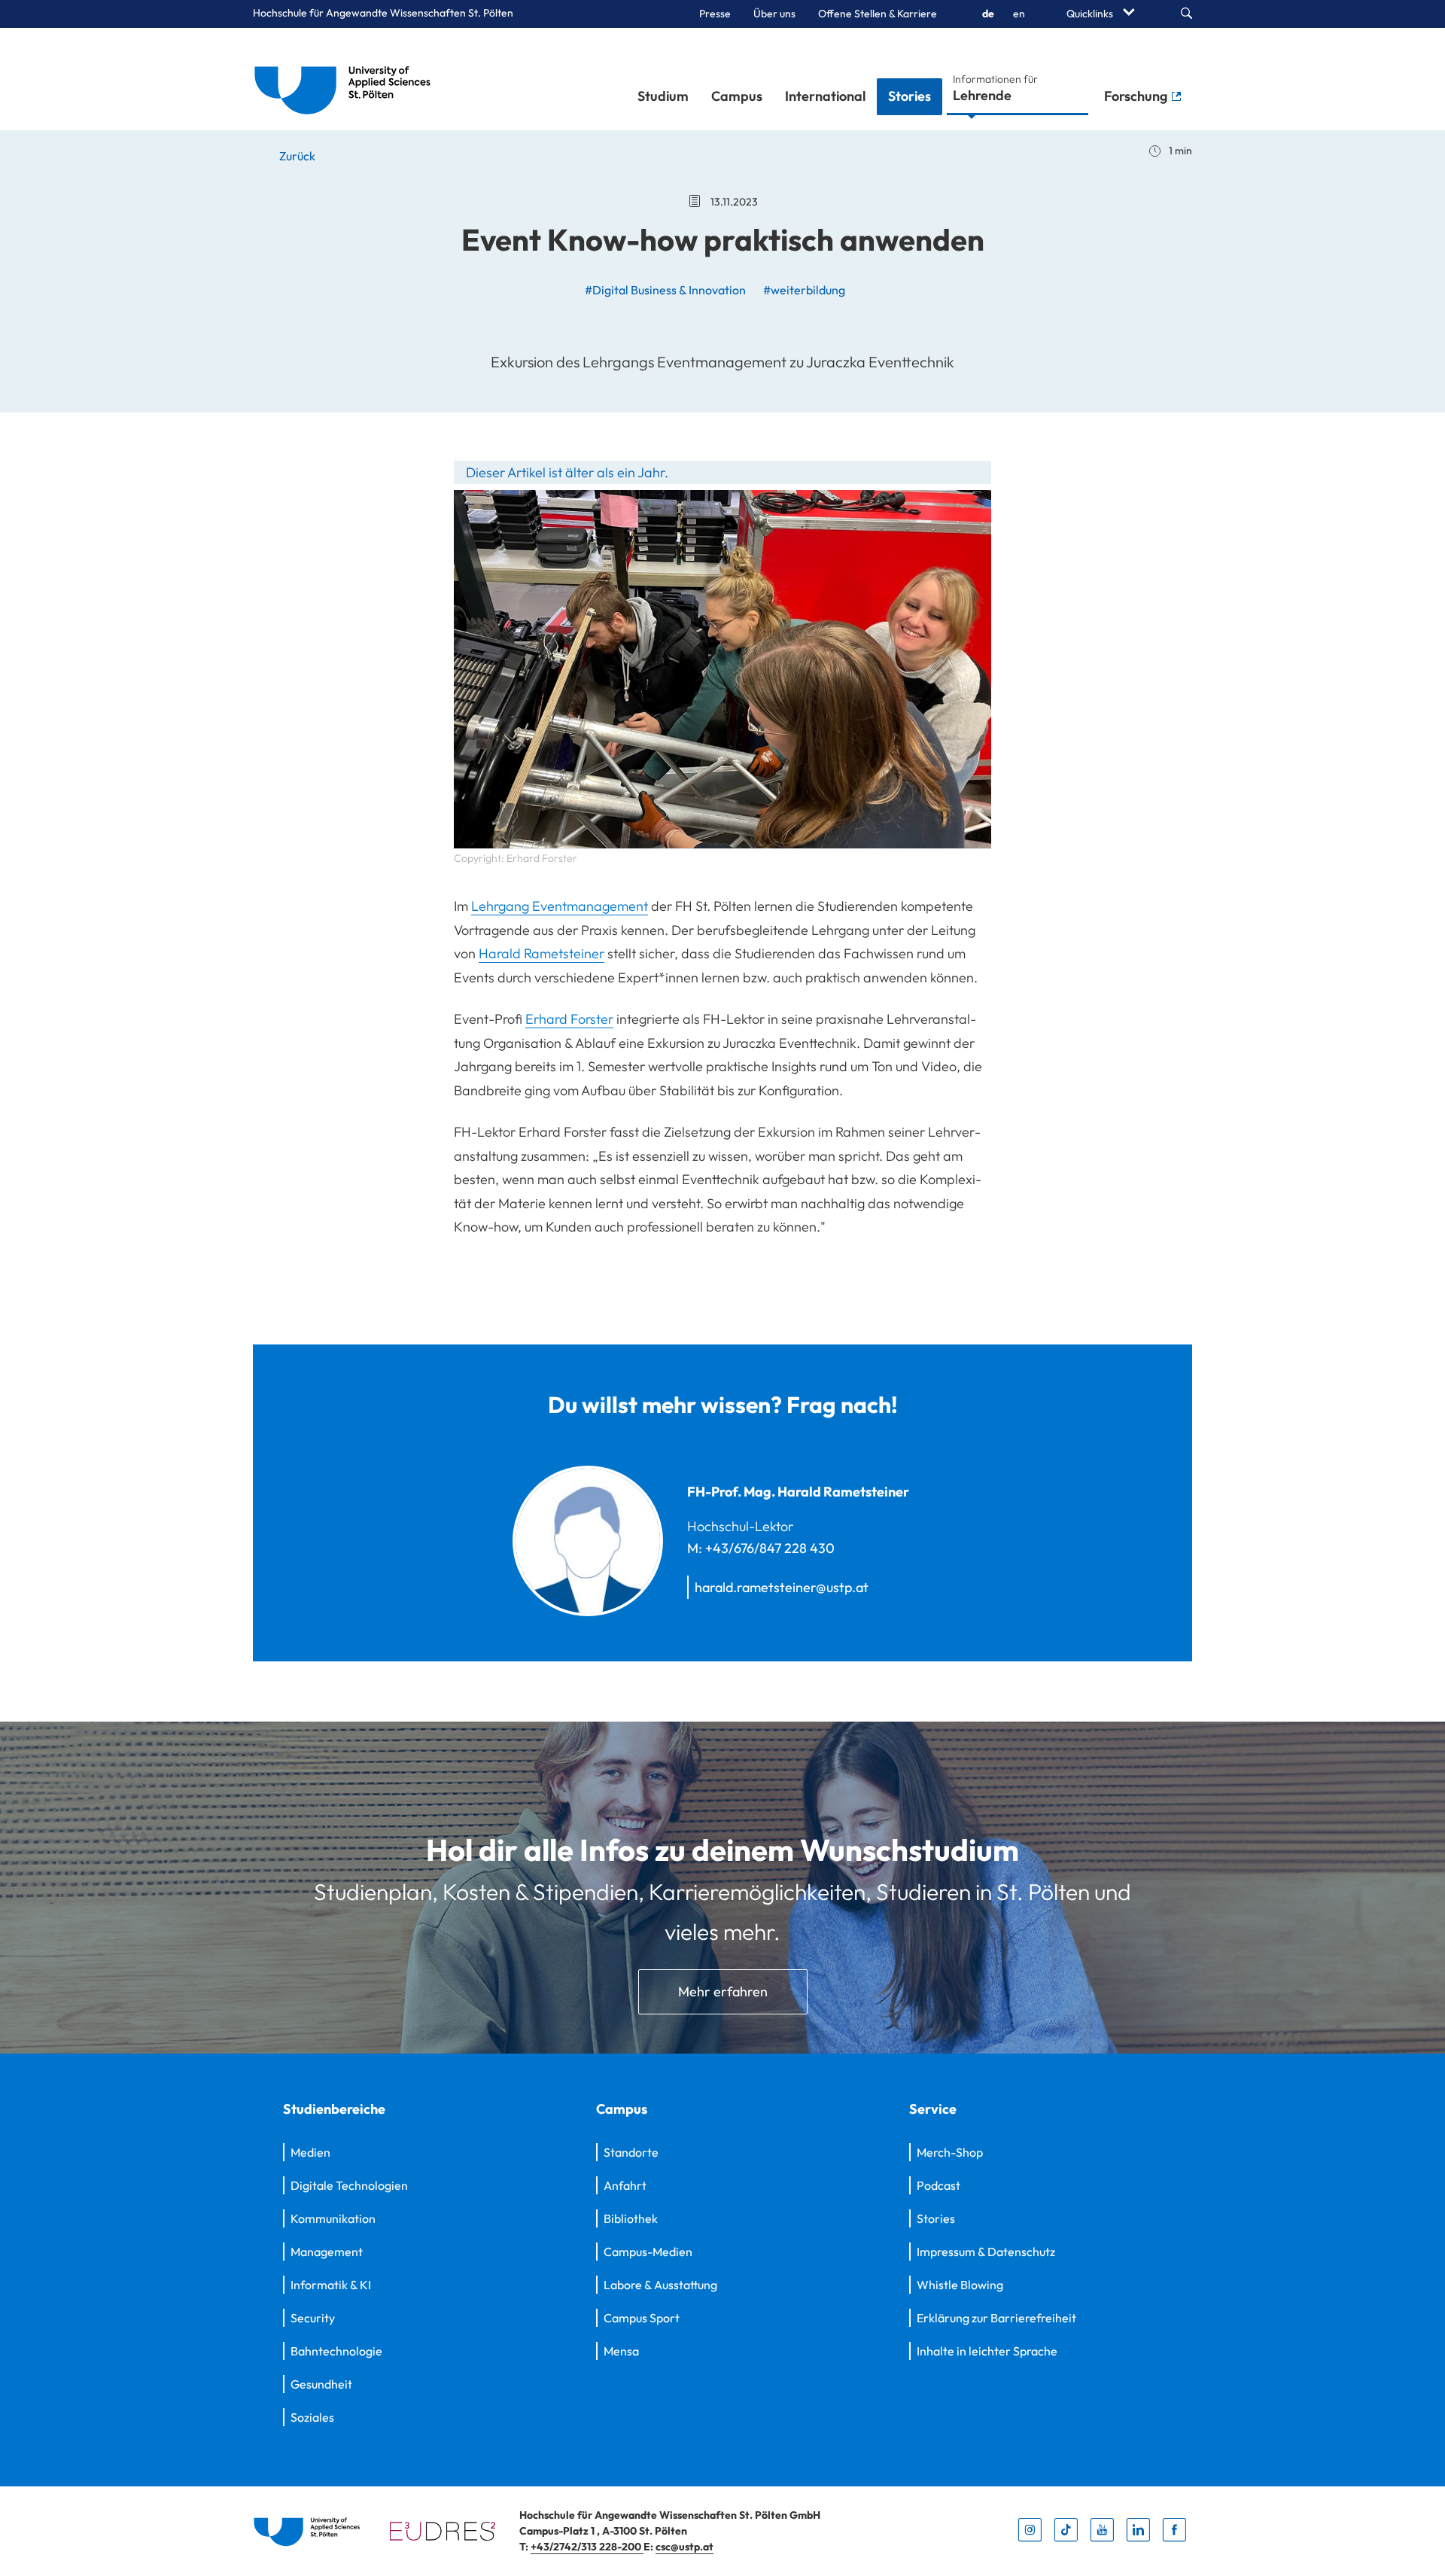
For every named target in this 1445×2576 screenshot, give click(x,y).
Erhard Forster (569, 1019)
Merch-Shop (950, 2152)
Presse (715, 14)
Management (327, 2252)
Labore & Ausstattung (660, 2285)
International (825, 96)
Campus (737, 96)
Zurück (296, 156)
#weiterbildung (804, 290)
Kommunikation (333, 2218)
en (1019, 14)
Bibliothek (631, 2218)
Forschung (1137, 96)
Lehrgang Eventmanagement (560, 906)
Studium (663, 96)
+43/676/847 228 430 (770, 1548)
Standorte (631, 2152)
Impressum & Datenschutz (986, 2252)
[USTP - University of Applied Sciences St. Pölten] (347, 79)
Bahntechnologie (336, 2351)
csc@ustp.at (684, 2547)
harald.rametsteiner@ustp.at (782, 1587)
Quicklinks (1091, 14)
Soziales (312, 2417)
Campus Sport (642, 2318)
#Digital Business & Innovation (665, 290)
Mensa (621, 2351)
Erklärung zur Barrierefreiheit (996, 2318)
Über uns (774, 14)
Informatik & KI (331, 2285)
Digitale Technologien (349, 2185)
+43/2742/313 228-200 (587, 2547)
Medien (310, 2152)
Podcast (938, 2185)
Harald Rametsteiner (541, 953)
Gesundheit (321, 2384)
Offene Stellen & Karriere (878, 14)
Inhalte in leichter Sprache (987, 2351)
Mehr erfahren (723, 1991)
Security (313, 2318)
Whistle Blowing (960, 2285)
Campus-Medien (648, 2252)
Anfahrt (625, 2185)
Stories (910, 96)
